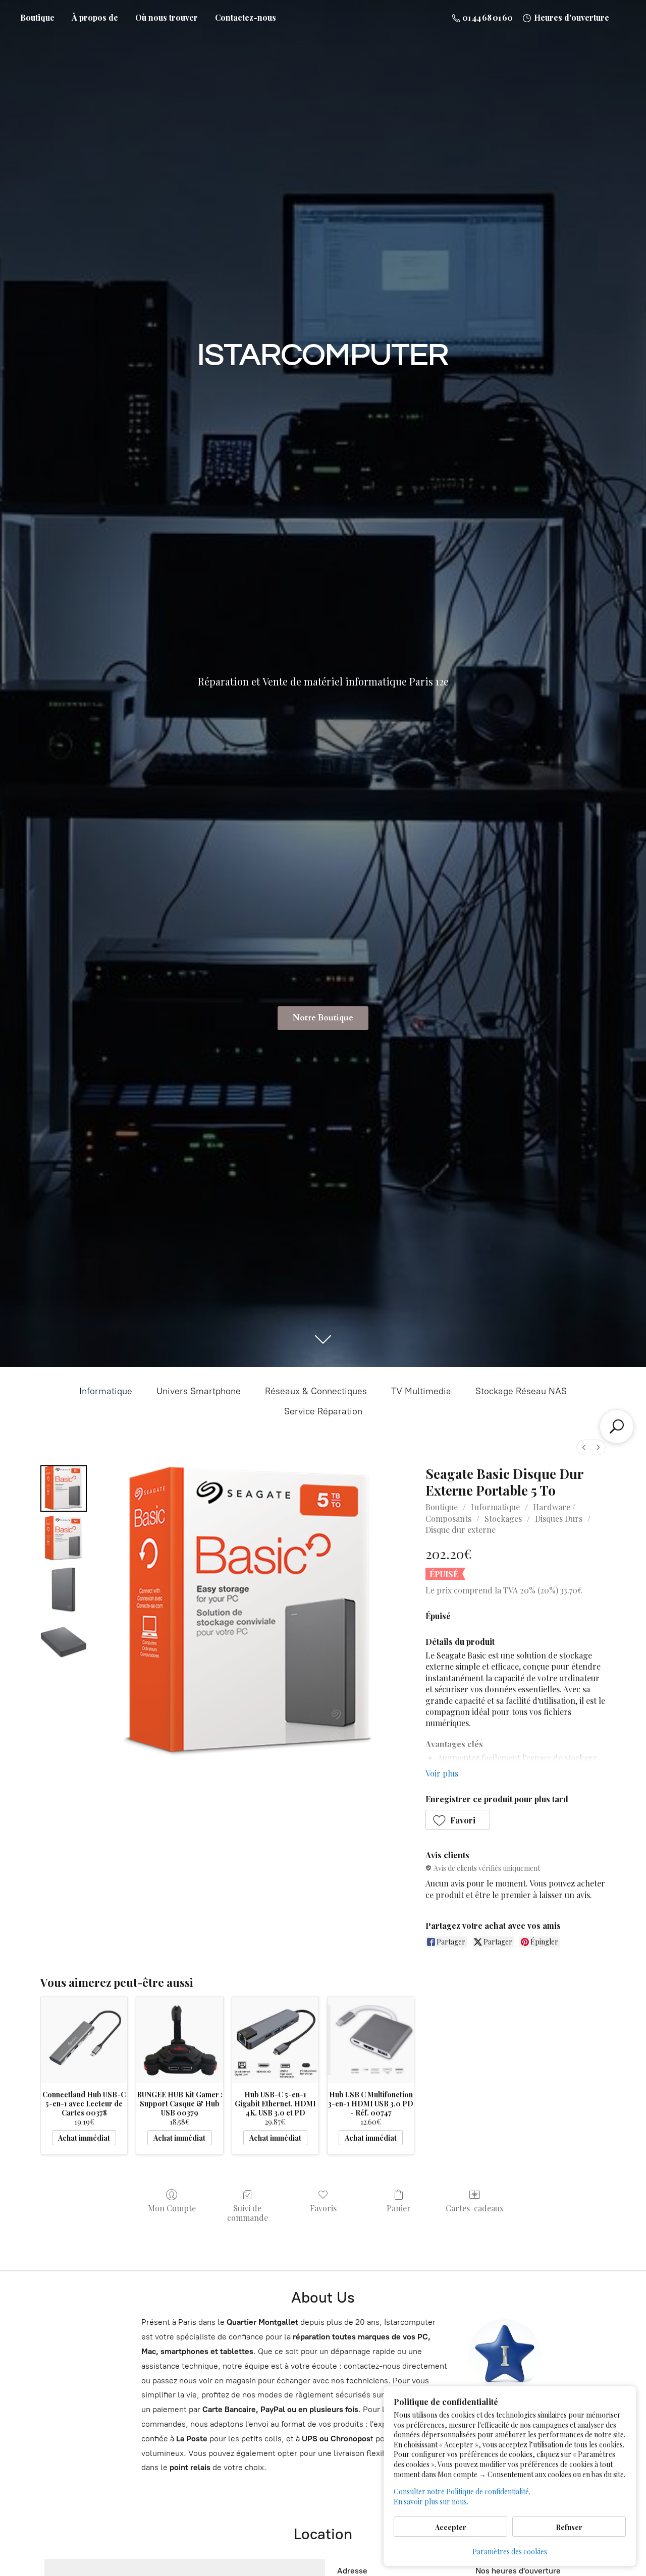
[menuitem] (584, 1447)
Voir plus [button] (442, 1773)
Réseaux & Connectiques (316, 1391)
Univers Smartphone (199, 1391)
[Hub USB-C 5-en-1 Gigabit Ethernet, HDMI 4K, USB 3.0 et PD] (275, 2040)
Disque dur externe (461, 1530)
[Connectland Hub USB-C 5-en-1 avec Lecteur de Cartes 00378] (84, 2040)
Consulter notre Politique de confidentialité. (462, 2492)
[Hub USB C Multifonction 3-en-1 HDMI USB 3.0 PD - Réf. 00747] (371, 2040)
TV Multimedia (421, 1391)
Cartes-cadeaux (475, 2208)
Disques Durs (559, 1519)
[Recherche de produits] (617, 1426)
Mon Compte (172, 2208)
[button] (458, 1820)
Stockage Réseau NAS (521, 1391)
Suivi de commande (248, 2213)
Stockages (503, 1519)
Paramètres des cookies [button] (510, 2552)
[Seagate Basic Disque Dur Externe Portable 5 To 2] (64, 1589)
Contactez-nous (246, 17)
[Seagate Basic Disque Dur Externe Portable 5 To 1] (64, 1539)
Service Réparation (323, 1411)
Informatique (106, 1391)
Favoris (323, 2208)
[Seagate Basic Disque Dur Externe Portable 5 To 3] (64, 1640)
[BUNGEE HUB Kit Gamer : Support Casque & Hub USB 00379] (179, 2040)
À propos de (95, 17)
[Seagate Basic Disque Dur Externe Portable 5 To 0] (64, 1489)
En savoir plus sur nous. (431, 2502)
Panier (399, 2208)
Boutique (37, 17)
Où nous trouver (167, 17)
